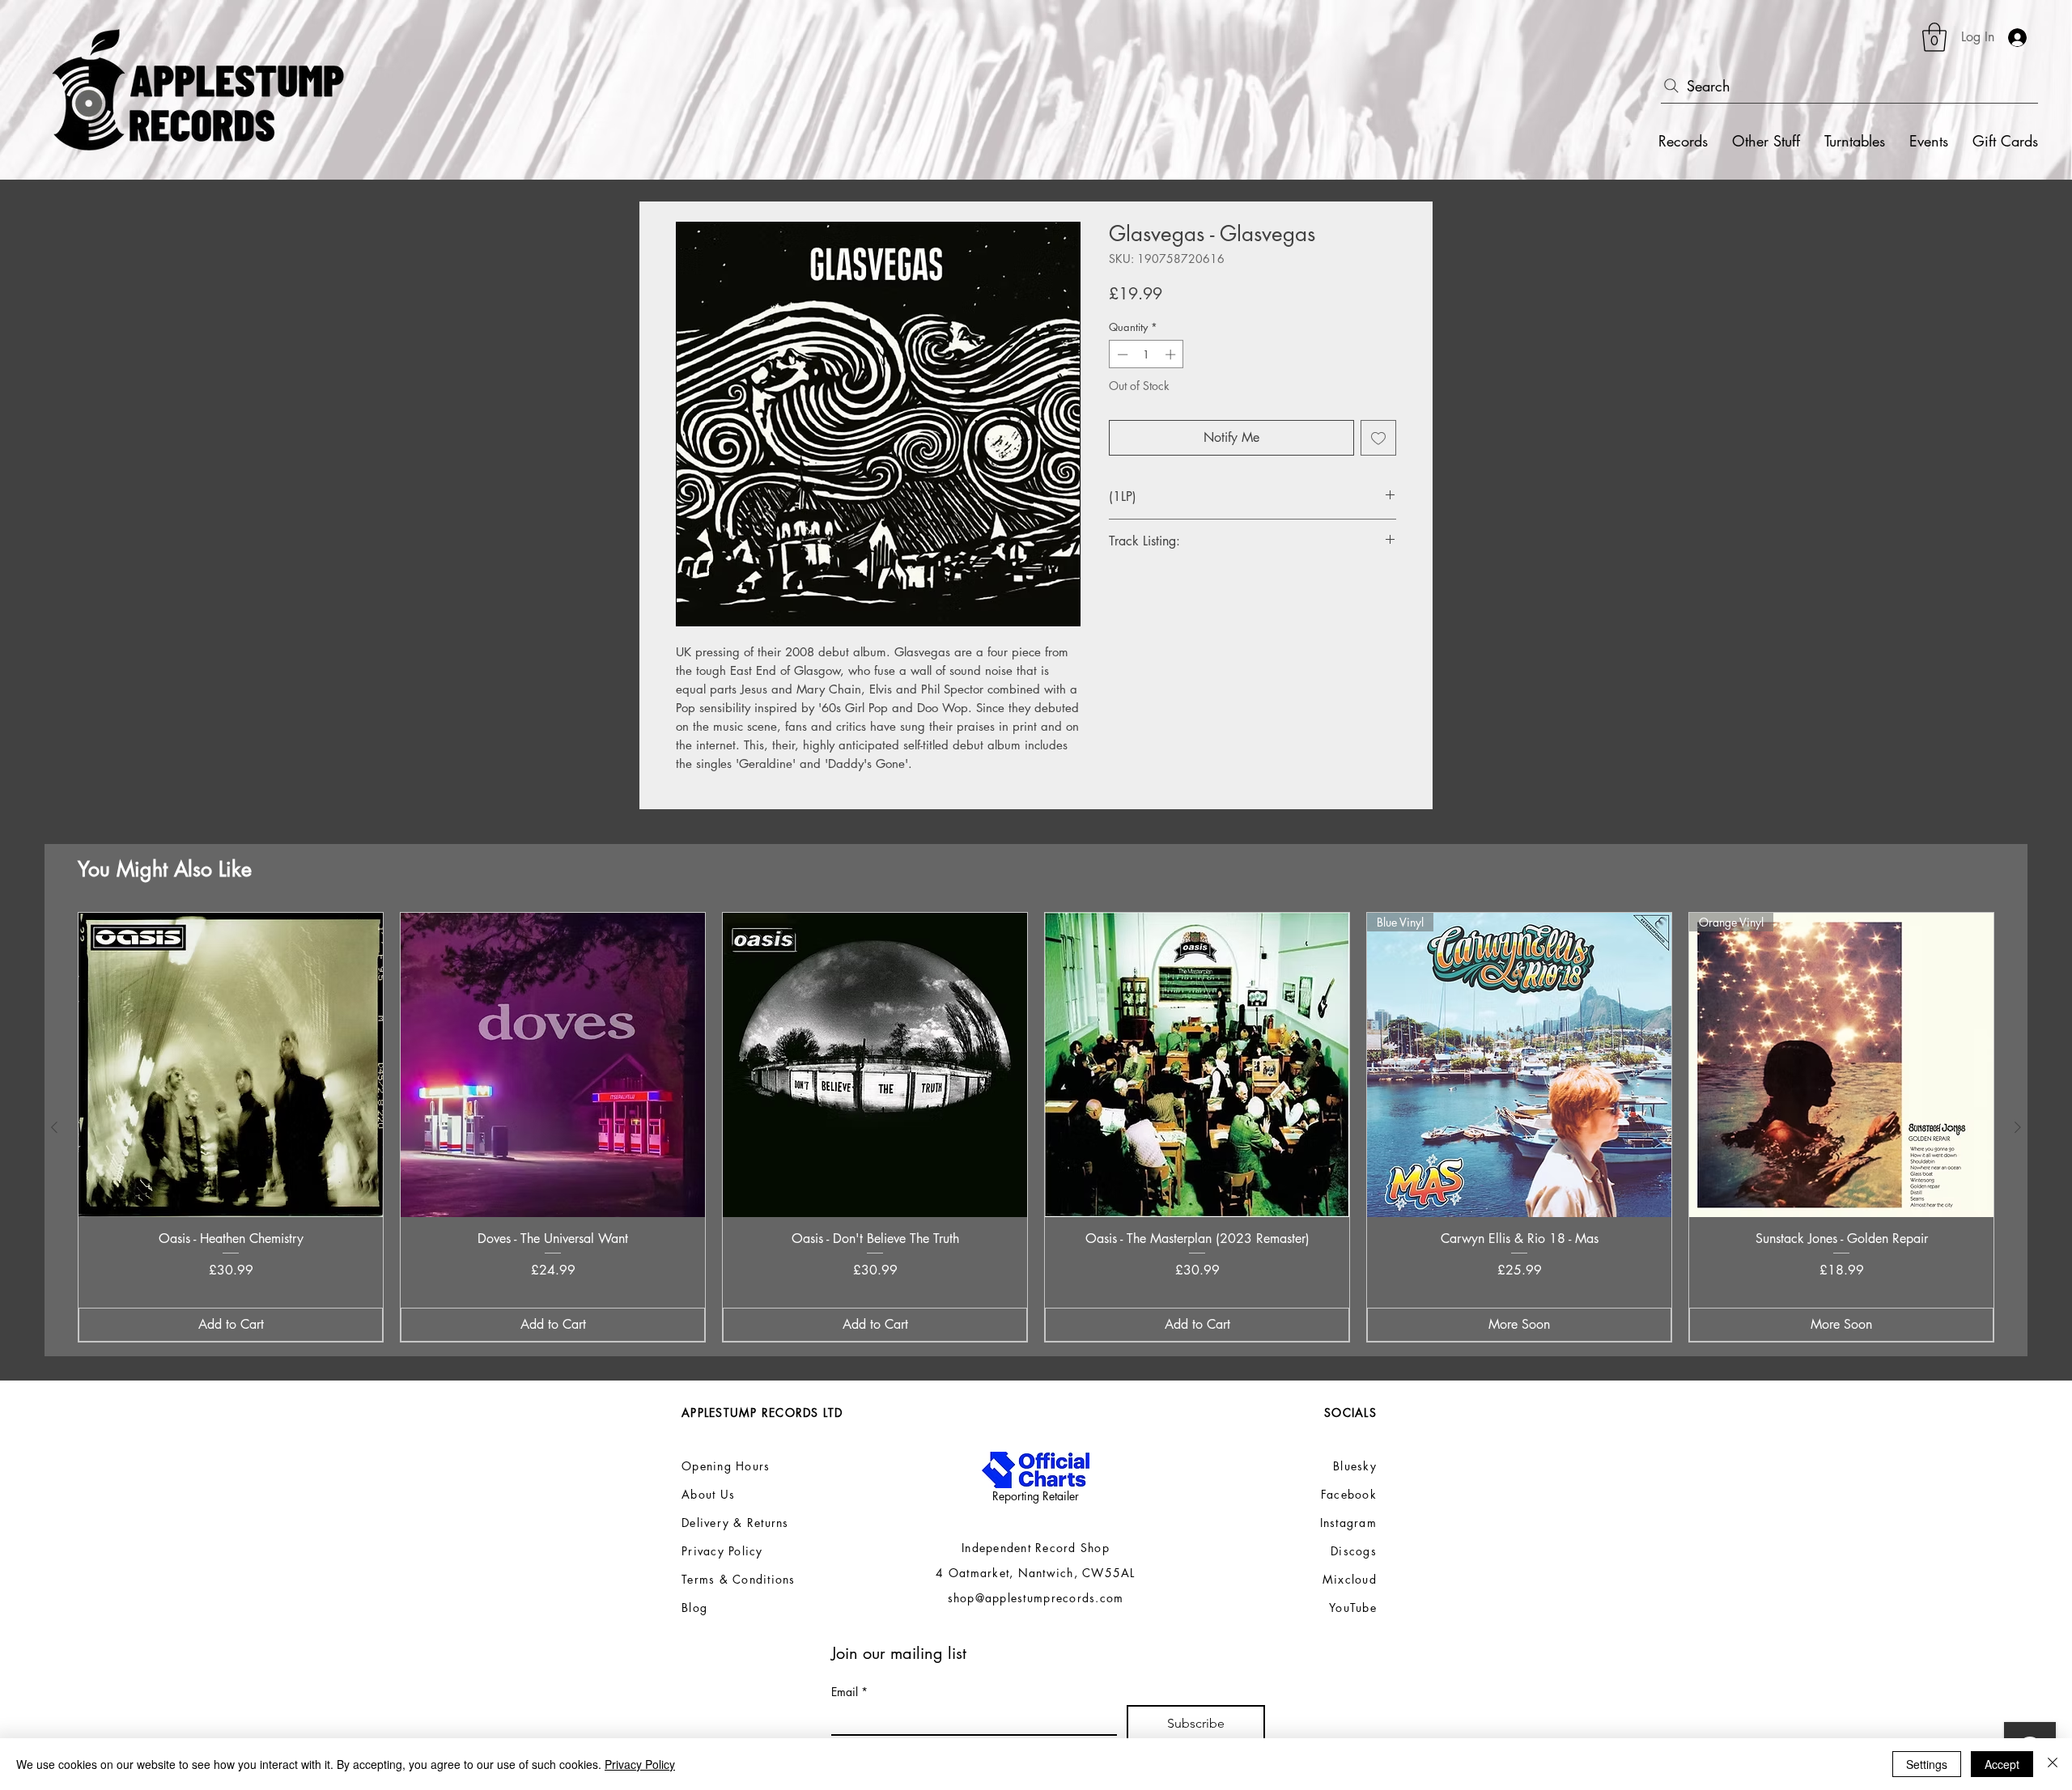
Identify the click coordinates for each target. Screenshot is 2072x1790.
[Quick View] (231, 1065)
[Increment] (1172, 354)
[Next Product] (2018, 1127)
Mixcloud (1350, 1579)
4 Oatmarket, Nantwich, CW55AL (1036, 1573)
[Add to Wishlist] (1378, 438)
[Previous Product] (54, 1127)
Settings (1927, 1764)
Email (849, 1692)
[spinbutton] (1146, 354)
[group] (1036, 1128)
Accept (2002, 1764)
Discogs (1354, 1551)
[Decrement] (1121, 354)
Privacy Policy (640, 1764)
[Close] (2053, 1764)
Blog (694, 1608)
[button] (1934, 37)
